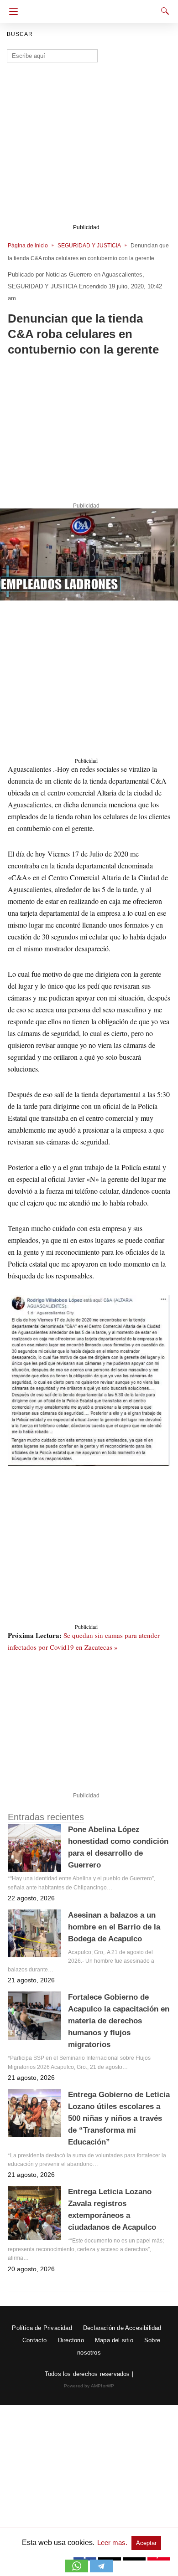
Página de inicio (28, 246)
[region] (89, 431)
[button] (89, 555)
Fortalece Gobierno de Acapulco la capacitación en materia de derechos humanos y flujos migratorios (119, 2021)
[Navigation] (11, 11)
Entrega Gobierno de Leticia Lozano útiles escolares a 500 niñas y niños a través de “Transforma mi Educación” (119, 2118)
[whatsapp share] (78, 2570)
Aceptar (146, 2543)
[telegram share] (101, 2570)
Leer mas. (113, 2543)
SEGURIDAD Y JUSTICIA (89, 246)
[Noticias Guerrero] (91, 8)
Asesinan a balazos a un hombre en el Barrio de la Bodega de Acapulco (114, 1927)
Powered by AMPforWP (89, 2386)
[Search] (163, 11)
